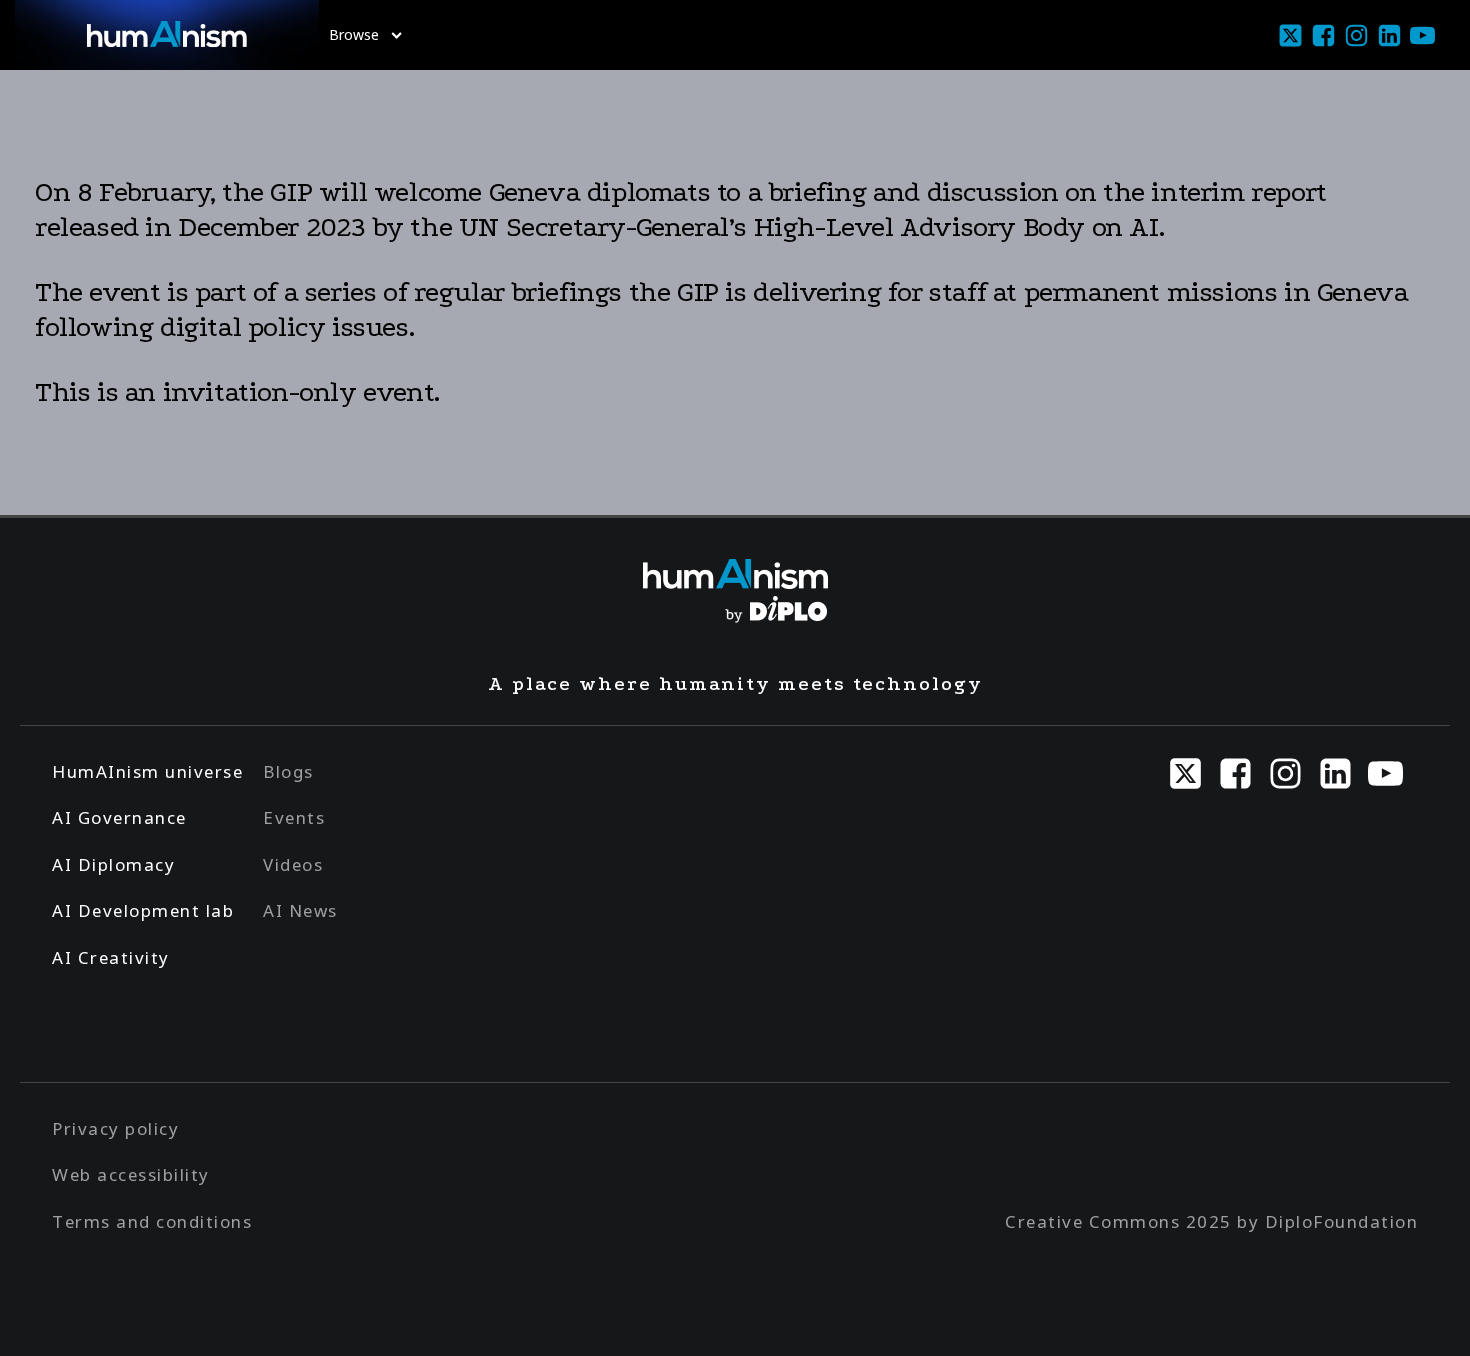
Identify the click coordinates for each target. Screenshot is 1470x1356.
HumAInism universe (147, 771)
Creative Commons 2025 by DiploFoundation (1211, 1221)
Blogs (288, 771)
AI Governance (119, 817)
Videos (293, 864)
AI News (300, 910)
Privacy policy (115, 1128)
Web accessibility (131, 1174)
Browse (354, 34)
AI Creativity (111, 957)
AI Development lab (143, 910)
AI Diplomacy (113, 864)
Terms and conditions (152, 1221)
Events (294, 817)
